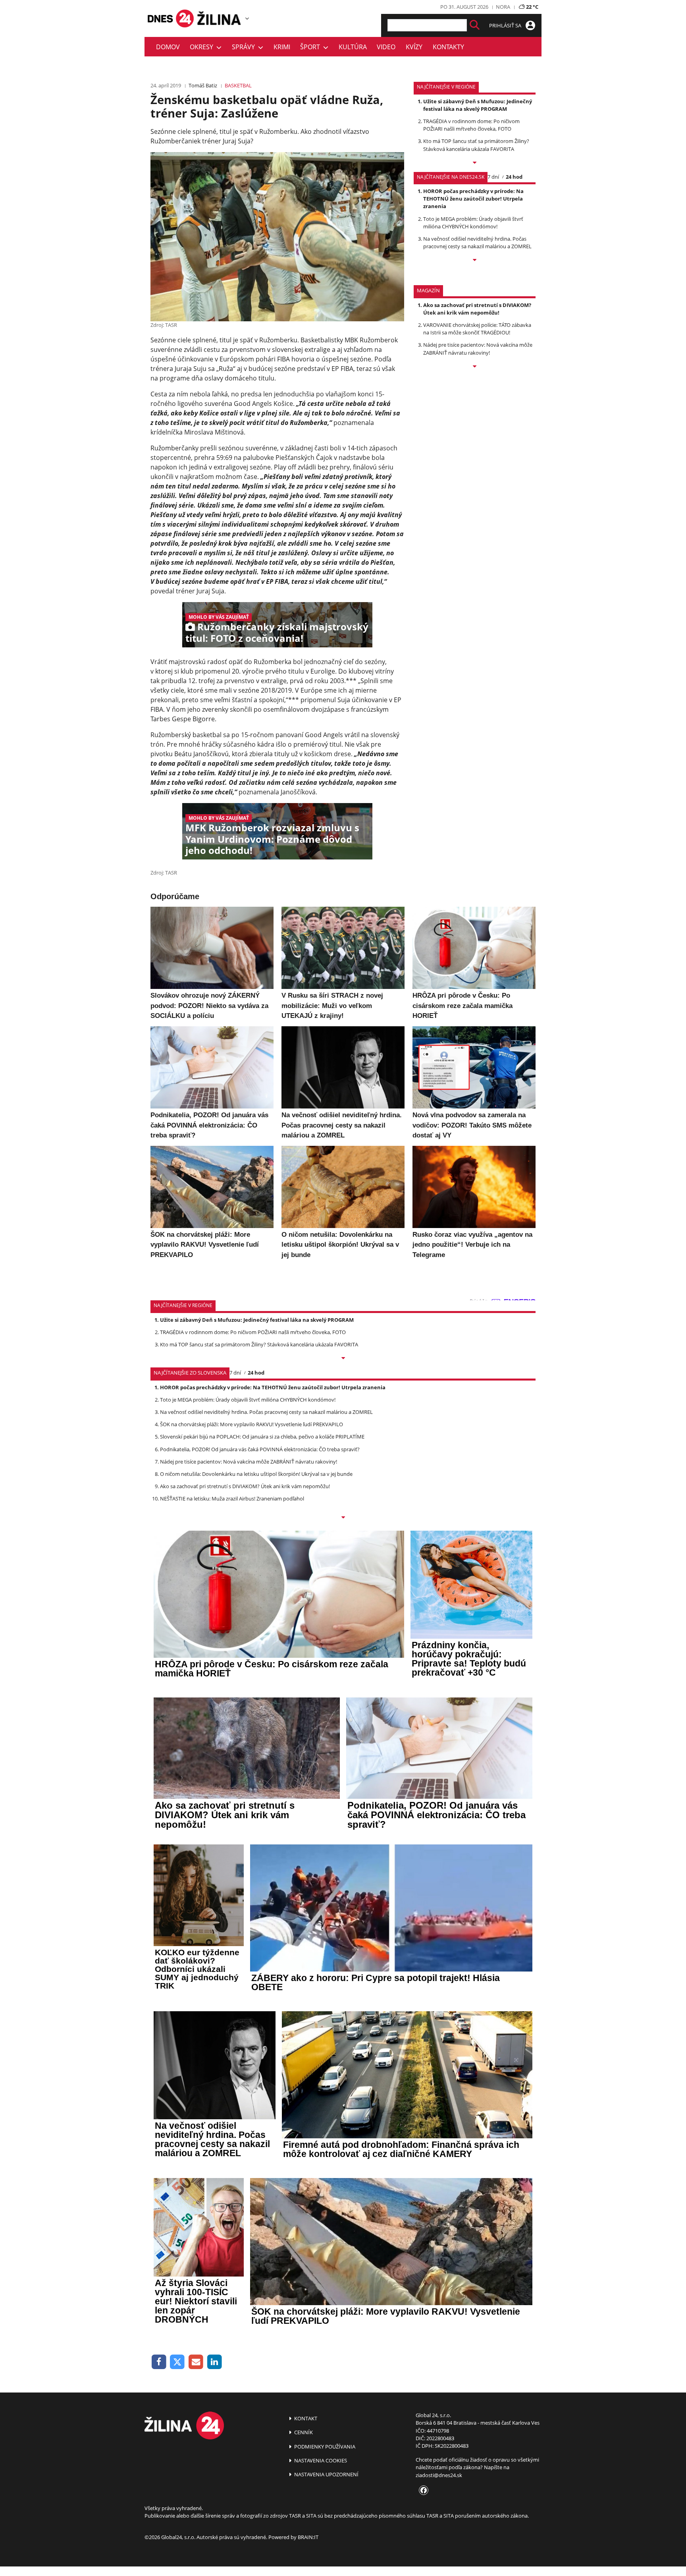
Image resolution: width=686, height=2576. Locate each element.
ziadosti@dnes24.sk (439, 2475)
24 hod (514, 177)
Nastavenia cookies (320, 2460)
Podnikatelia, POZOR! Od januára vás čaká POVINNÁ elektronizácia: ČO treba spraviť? (260, 1449)
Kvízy (414, 47)
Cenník (303, 2432)
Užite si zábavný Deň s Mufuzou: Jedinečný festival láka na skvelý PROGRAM (478, 105)
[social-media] (422, 2491)
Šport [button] (312, 47)
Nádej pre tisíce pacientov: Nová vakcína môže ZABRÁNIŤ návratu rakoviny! (478, 349)
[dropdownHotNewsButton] (475, 367)
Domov (168, 47)
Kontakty (448, 47)
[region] (247, 18)
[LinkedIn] (215, 2362)
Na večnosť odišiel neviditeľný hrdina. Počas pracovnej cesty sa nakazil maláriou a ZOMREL (477, 242)
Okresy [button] (203, 47)
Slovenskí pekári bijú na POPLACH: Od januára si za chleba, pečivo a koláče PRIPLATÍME (262, 1437)
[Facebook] (159, 2362)
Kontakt (305, 2418)
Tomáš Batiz (203, 85)
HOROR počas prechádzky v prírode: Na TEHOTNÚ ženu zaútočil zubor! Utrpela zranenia (473, 199)
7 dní (493, 177)
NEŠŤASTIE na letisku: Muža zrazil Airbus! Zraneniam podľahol (232, 1498)
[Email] (196, 2362)
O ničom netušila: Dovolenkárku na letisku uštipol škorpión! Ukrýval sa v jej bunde (256, 1474)
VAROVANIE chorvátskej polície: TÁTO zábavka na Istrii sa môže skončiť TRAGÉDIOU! (477, 329)
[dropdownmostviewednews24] (475, 261)
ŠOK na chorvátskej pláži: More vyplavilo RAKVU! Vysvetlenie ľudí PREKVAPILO (251, 1424)
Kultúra (353, 47)
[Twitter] (178, 2362)
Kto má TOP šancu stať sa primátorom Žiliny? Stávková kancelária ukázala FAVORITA (476, 145)
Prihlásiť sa (506, 25)
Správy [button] (245, 47)
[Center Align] (475, 25)
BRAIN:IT (308, 2537)
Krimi (282, 47)
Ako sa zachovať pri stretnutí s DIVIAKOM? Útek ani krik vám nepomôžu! (477, 309)
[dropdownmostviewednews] (475, 163)
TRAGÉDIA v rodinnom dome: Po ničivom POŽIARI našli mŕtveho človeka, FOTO (471, 125)
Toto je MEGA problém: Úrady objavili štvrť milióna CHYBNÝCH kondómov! (473, 223)
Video (386, 47)
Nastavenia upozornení (326, 2474)
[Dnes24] (220, 18)
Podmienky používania (324, 2447)
